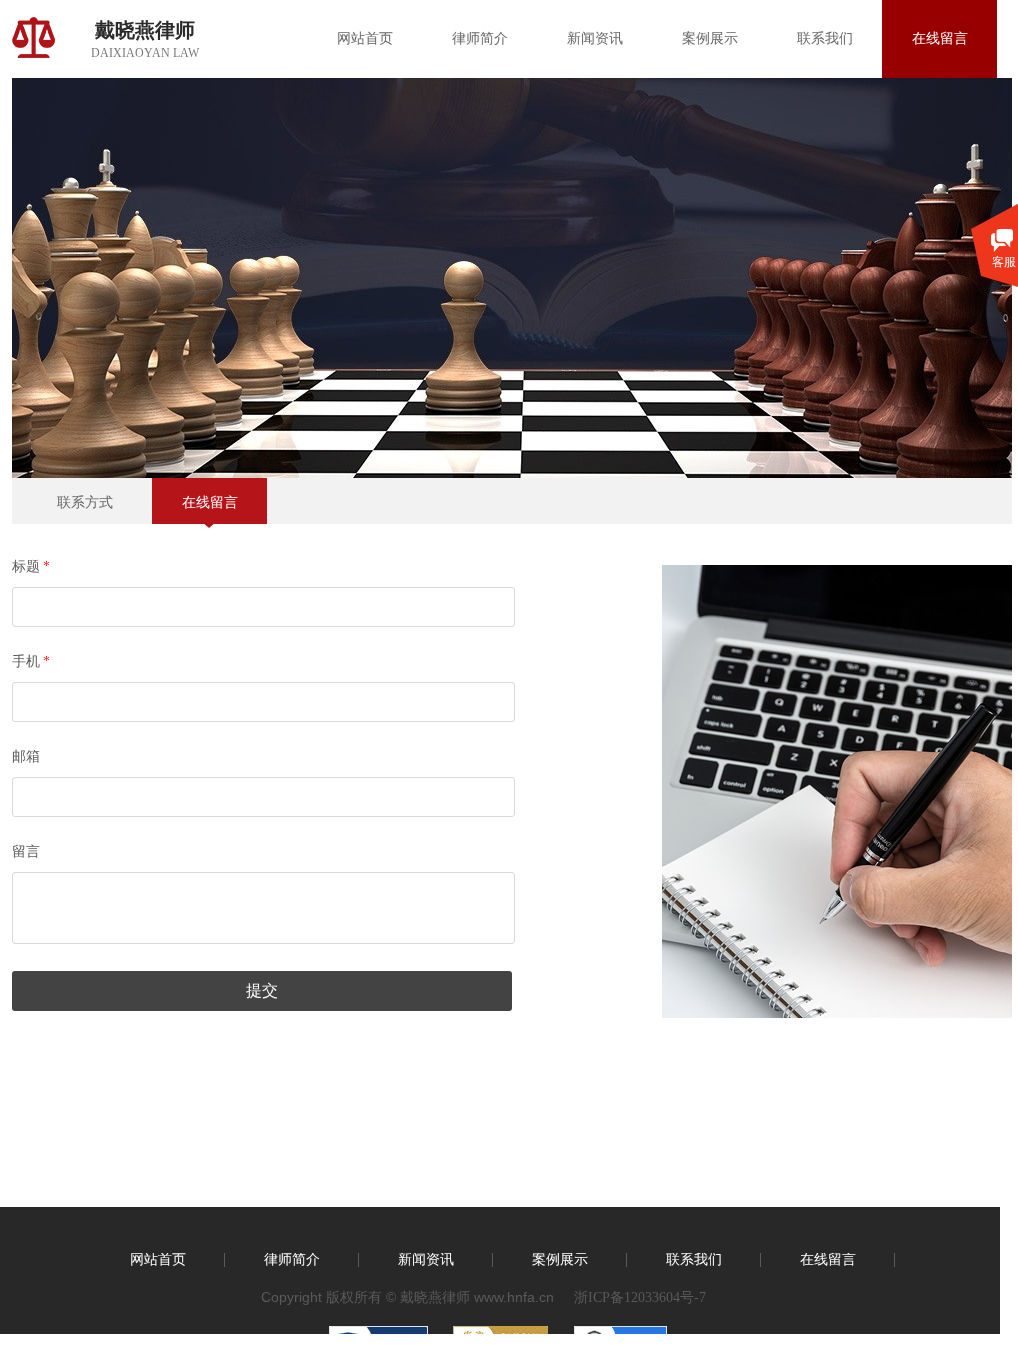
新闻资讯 (595, 38)
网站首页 (365, 38)
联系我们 (825, 38)
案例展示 (710, 38)
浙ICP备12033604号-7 (640, 1297)
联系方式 (85, 502)
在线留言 (940, 38)
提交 (262, 990)
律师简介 (480, 38)
